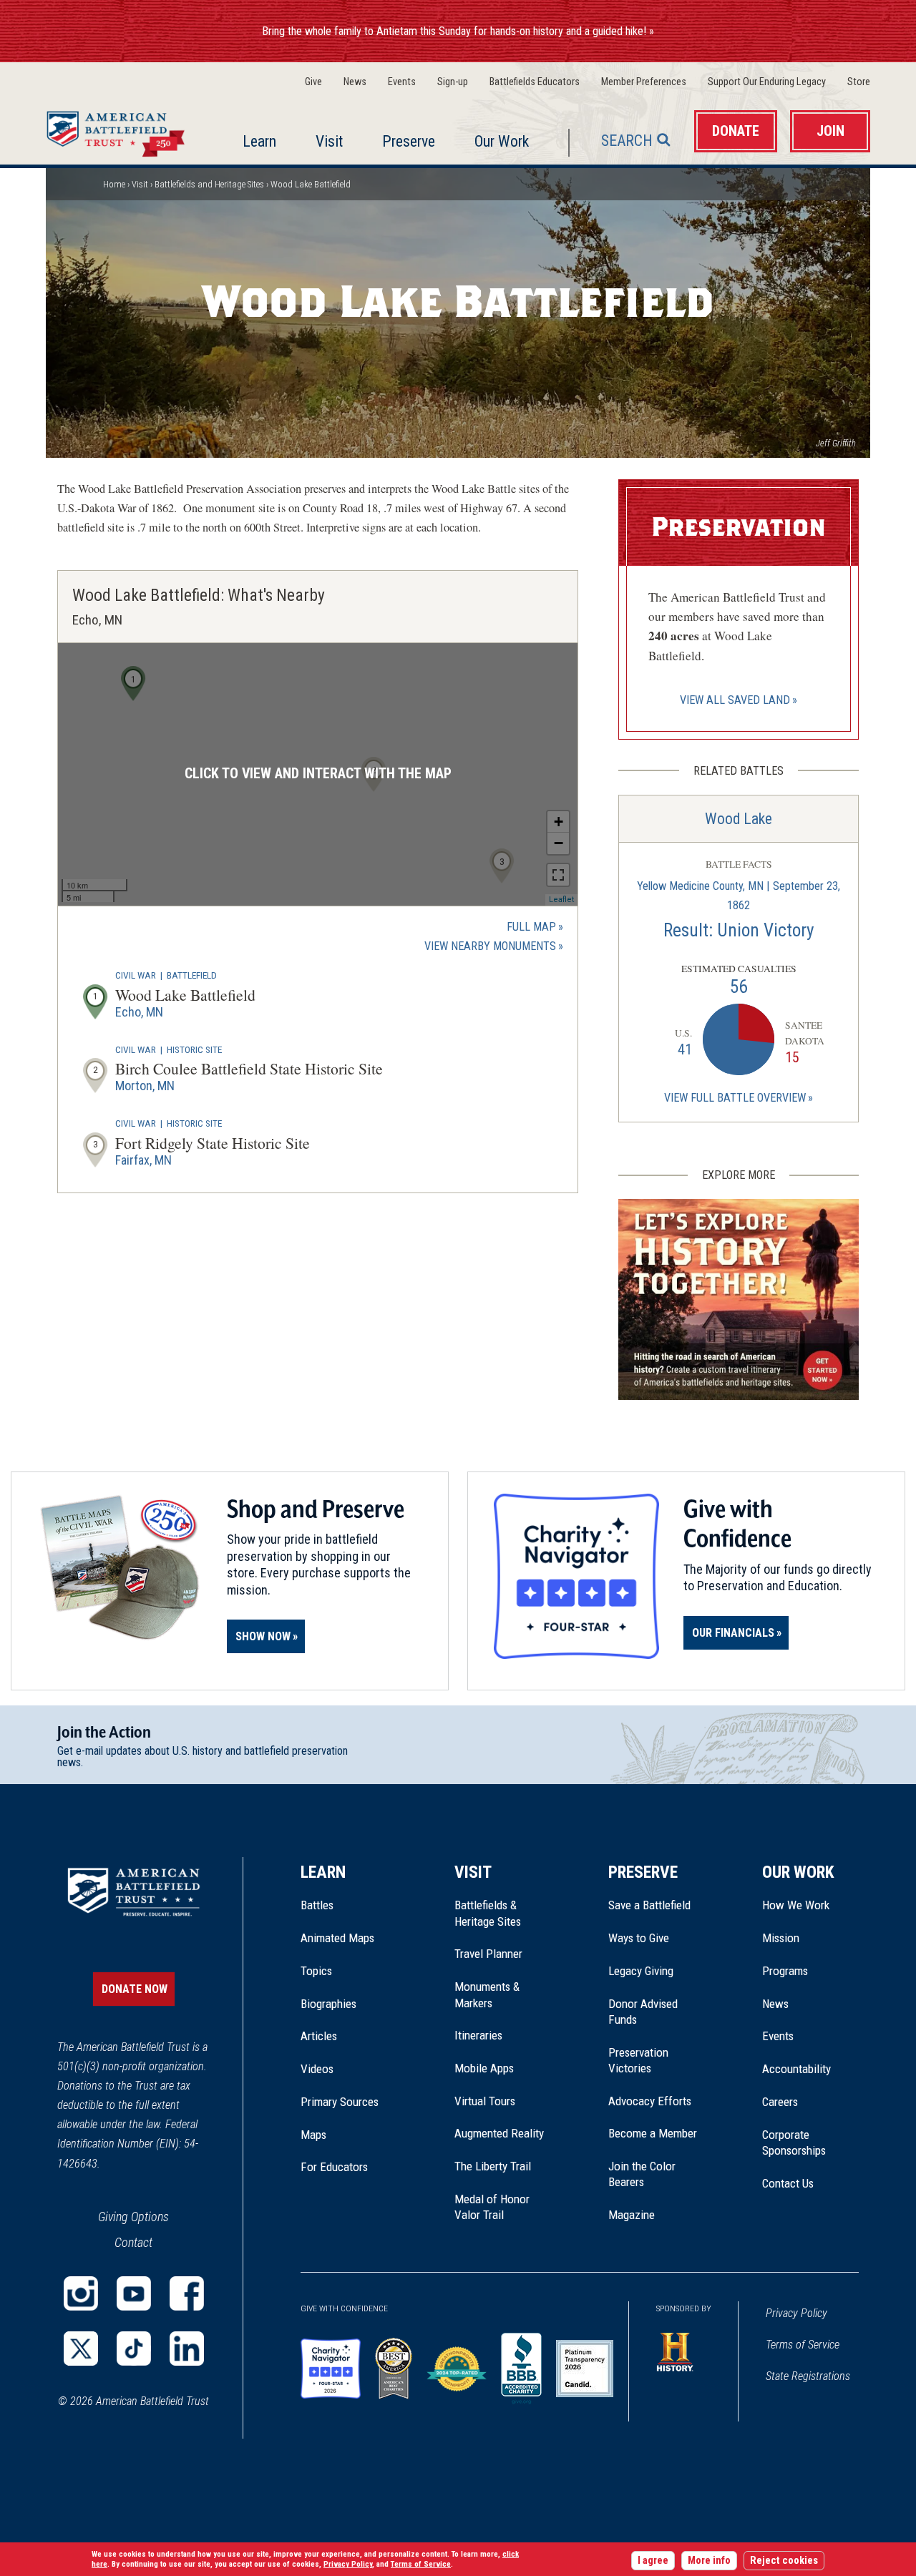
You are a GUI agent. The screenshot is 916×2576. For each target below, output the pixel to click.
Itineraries (478, 2035)
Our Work (502, 141)
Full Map (531, 927)
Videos (317, 2069)
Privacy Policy (796, 2313)
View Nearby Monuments (494, 947)
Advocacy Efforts (650, 2101)
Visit (329, 141)
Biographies (328, 2004)
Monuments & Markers (487, 1994)
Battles (317, 1905)
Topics (316, 1971)
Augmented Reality (499, 2133)
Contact (133, 2242)
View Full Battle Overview (735, 1098)
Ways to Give (639, 1938)
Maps (313, 2135)
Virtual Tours (485, 2101)
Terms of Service (803, 2345)
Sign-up (453, 82)
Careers (780, 2102)
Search (627, 141)
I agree (653, 2561)
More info (709, 2561)
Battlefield (192, 975)
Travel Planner (488, 1954)
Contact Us (788, 2183)
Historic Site (194, 1049)
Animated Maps (337, 1938)
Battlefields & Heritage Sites (488, 1913)
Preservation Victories (638, 2060)
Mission (781, 1938)
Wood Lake (739, 819)
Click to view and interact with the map (318, 774)
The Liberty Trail (503, 2166)
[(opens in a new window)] (81, 2293)
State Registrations (808, 2376)
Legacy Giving (657, 1971)
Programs (785, 1971)
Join (830, 131)
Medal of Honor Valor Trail (500, 2208)
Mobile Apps (484, 2068)
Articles (319, 2036)
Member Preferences (644, 82)
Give (313, 82)
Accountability (796, 2069)
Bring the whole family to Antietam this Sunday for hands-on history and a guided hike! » (458, 31)
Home (119, 130)
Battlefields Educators (535, 82)
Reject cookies (784, 2561)
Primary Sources (340, 2102)
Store (859, 82)
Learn (259, 141)
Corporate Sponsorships (794, 2142)
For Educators (334, 2167)
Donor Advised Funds (643, 2012)
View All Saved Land (735, 700)
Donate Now (135, 1989)
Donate (736, 131)
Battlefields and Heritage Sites (209, 184)
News (355, 82)
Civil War (136, 975)
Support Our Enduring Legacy (767, 82)
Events (402, 82)
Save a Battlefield (649, 1905)
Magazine (632, 2215)
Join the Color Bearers (642, 2174)
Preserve (409, 141)
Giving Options (133, 2217)
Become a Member (653, 2133)
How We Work (796, 1905)
